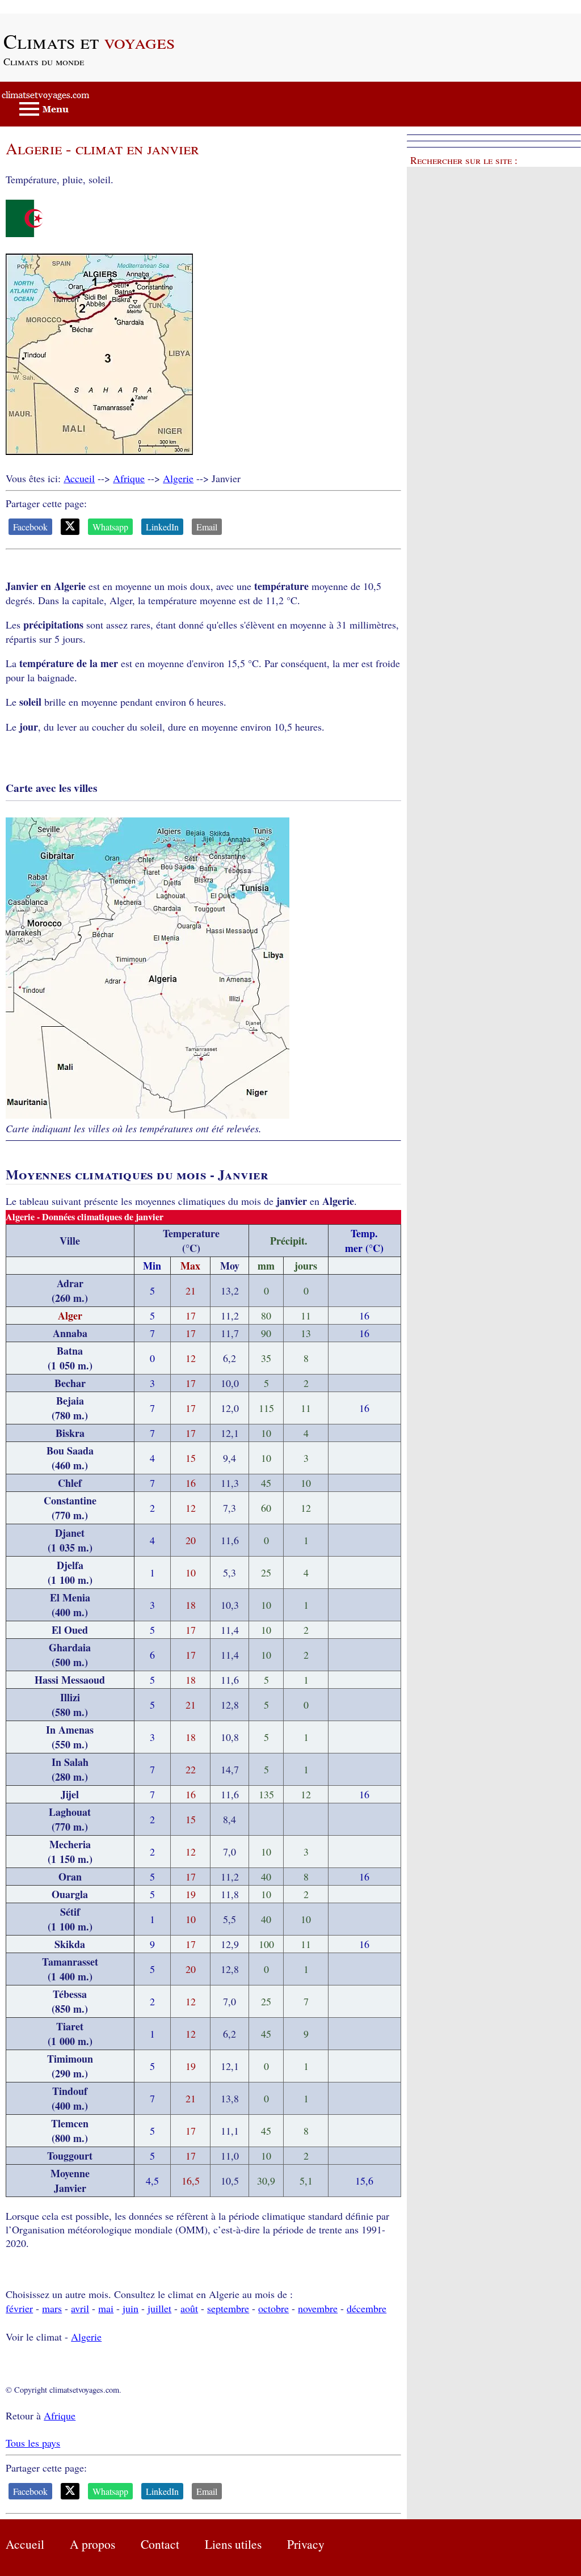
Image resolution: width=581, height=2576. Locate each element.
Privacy (306, 2544)
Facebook (30, 527)
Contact (160, 2544)
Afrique (129, 478)
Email (207, 527)
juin (130, 2308)
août (189, 2308)
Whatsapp (110, 527)
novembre (318, 2308)
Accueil (79, 478)
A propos (92, 2544)
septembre (228, 2308)
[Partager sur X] (70, 527)
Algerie (178, 478)
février (19, 2308)
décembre (367, 2308)
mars (52, 2308)
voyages (89, 41)
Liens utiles (233, 2544)
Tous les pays (33, 2443)
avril (80, 2308)
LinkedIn (162, 527)
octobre (273, 2308)
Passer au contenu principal (56, 7)
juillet (159, 2308)
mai (106, 2308)
